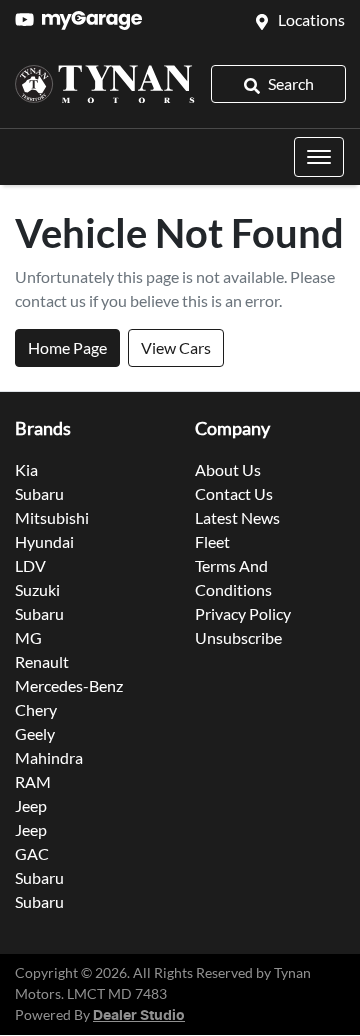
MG (28, 637)
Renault (42, 661)
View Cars (176, 347)
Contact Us (234, 493)
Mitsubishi (52, 517)
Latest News (237, 517)
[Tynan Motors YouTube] (28, 19)
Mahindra (49, 757)
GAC (32, 853)
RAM (33, 781)
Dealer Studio (139, 1016)
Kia (26, 469)
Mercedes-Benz (69, 685)
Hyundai (44, 541)
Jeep (31, 805)
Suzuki (37, 589)
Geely (35, 733)
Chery (36, 709)
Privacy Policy (243, 613)
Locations (311, 19)
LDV (30, 565)
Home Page (67, 347)
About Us (228, 469)
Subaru (39, 493)
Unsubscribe (238, 637)
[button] (319, 157)
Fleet (212, 541)
